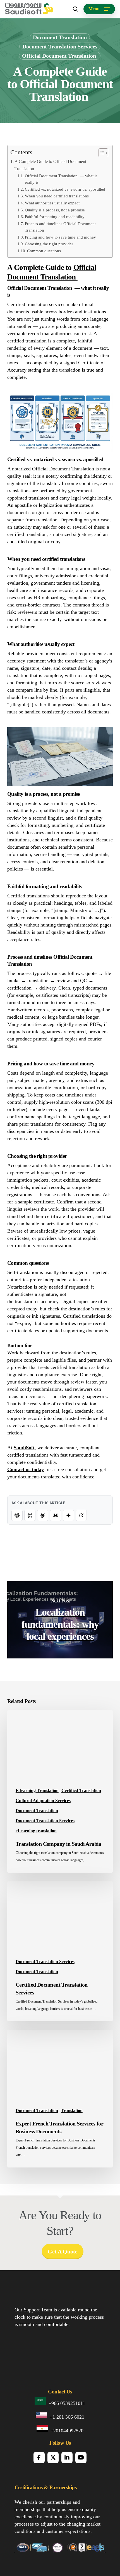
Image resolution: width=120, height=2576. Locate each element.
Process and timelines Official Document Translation (60, 227)
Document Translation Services (60, 46)
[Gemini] (68, 1515)
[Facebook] (39, 2458)
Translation (72, 2110)
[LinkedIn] (67, 2458)
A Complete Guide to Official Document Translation (50, 165)
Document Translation (60, 37)
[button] (99, 9)
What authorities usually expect (52, 203)
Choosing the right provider (49, 244)
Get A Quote (63, 2251)
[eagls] (96, 2550)
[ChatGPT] (17, 1515)
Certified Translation (81, 1790)
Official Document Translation (60, 56)
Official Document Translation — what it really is (61, 179)
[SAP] (39, 2550)
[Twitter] (53, 2458)
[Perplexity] (30, 1515)
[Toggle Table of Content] (101, 153)
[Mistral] (56, 1515)
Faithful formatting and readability (55, 217)
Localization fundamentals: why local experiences (60, 1620)
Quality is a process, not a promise (55, 210)
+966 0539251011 (67, 2403)
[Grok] (81, 1515)
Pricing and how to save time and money (60, 237)
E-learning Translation (37, 1790)
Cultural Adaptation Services (43, 1801)
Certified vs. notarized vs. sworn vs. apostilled (65, 189)
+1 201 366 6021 (67, 2417)
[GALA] (22, 2550)
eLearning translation (36, 1831)
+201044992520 (67, 2431)
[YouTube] (81, 2458)
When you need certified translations (57, 196)
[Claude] (43, 1515)
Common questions (44, 251)
